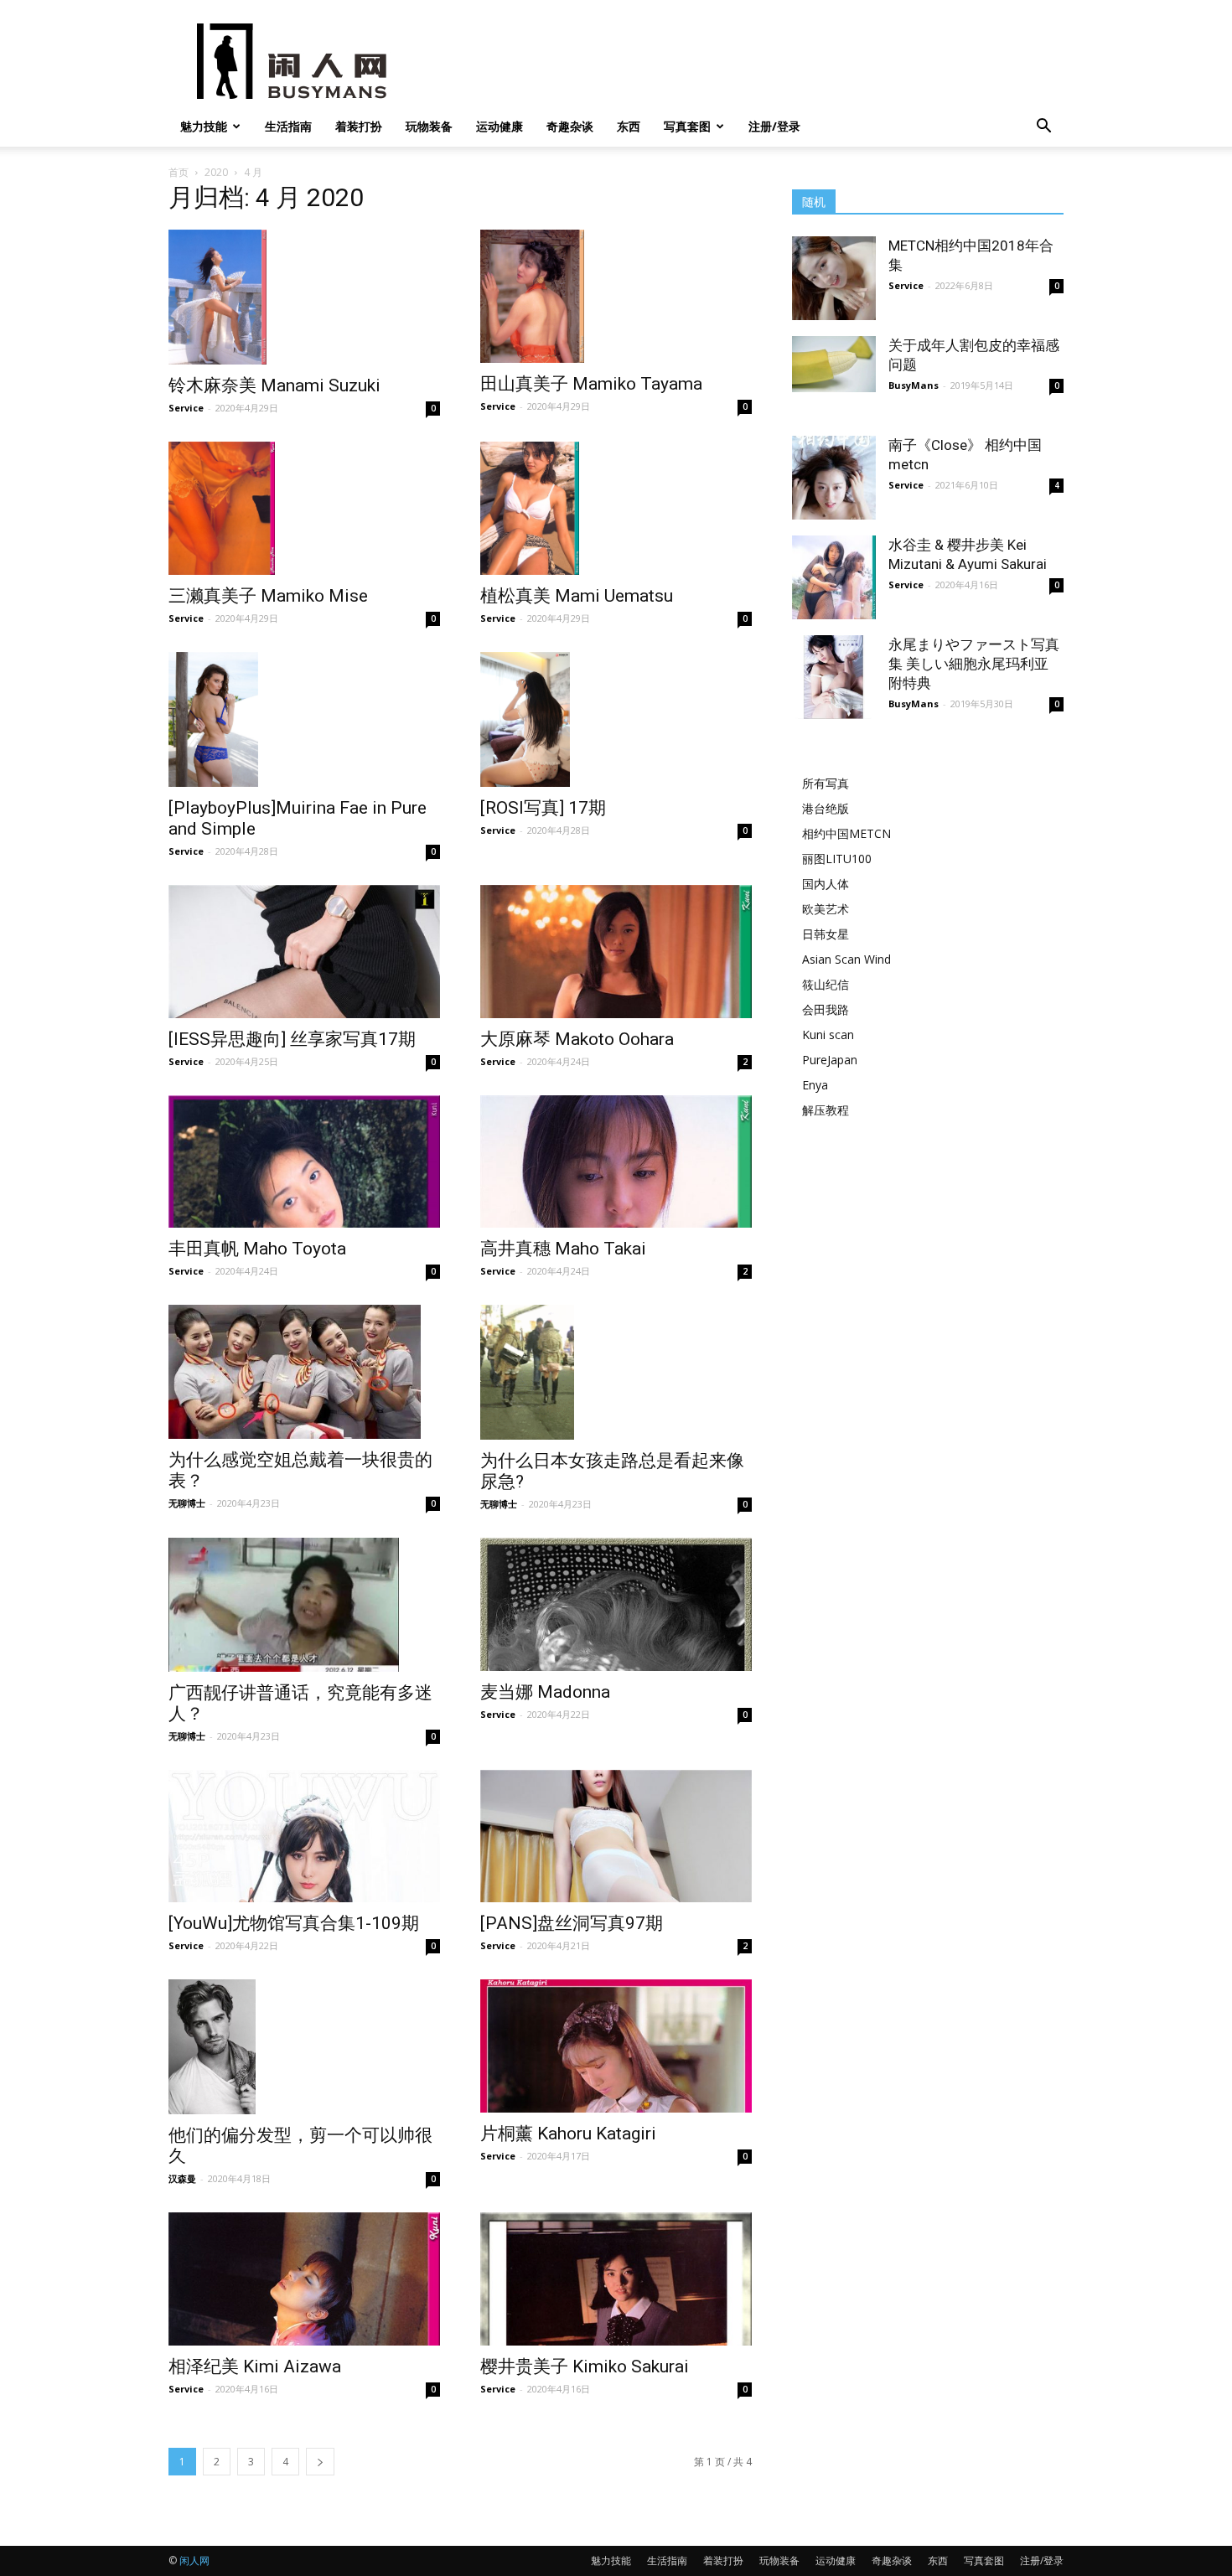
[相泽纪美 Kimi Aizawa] (304, 2279)
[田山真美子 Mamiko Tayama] (616, 296)
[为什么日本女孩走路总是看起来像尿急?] (616, 1372)
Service (186, 408)
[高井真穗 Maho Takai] (616, 1162)
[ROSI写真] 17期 (543, 808)
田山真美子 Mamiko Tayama (591, 384)
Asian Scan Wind (846, 959)
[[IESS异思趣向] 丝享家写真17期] (304, 952)
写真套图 (687, 126)
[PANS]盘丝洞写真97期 (572, 1923)
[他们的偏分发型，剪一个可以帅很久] (304, 2047)
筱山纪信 (826, 984)
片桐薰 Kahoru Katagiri (568, 2134)
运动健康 (500, 126)
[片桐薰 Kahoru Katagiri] (616, 2046)
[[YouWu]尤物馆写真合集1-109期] (304, 1836)
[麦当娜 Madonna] (616, 1604)
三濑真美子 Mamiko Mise (268, 596)
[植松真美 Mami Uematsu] (616, 509)
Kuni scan (828, 1035)
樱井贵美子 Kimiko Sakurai (585, 2367)
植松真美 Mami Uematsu (577, 596)
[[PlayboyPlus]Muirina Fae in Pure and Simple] (304, 719)
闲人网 (194, 2560)
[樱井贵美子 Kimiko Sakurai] (616, 2279)
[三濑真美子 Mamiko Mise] (304, 509)
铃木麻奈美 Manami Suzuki (274, 385)
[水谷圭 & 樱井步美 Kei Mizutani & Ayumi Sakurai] (834, 577)
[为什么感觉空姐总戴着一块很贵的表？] (304, 1372)
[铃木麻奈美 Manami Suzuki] (304, 297)
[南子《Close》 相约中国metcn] (834, 478)
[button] (1043, 128)
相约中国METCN (846, 833)
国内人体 (826, 884)
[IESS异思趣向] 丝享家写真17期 (292, 1039)
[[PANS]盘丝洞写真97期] (616, 1836)
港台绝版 (826, 808)
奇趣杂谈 (570, 126)
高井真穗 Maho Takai (563, 1249)
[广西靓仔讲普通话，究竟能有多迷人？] (304, 1605)
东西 (629, 126)
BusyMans (914, 385)
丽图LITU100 (837, 859)
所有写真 (826, 783)
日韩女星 (826, 934)
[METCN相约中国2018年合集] (834, 278)
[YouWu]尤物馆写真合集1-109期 (294, 1923)
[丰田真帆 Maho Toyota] (304, 1162)
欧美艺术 (826, 909)
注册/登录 (774, 126)
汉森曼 (182, 2178)
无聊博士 (187, 1503)
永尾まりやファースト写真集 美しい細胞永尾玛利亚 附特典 (974, 664)
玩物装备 (429, 126)
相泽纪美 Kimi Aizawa (255, 2367)
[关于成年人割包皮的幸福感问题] (834, 364)
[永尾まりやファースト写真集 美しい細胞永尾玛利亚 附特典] (834, 677)
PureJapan (830, 1060)
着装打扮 (359, 126)
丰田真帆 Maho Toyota (257, 1249)
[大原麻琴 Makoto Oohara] (616, 952)
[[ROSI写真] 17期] (616, 719)
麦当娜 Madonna (545, 1692)
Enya (815, 1085)
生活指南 (288, 126)
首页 (179, 172)
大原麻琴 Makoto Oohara (577, 1039)
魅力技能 (204, 126)
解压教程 (826, 1110)
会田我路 (826, 1009)
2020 (216, 172)
